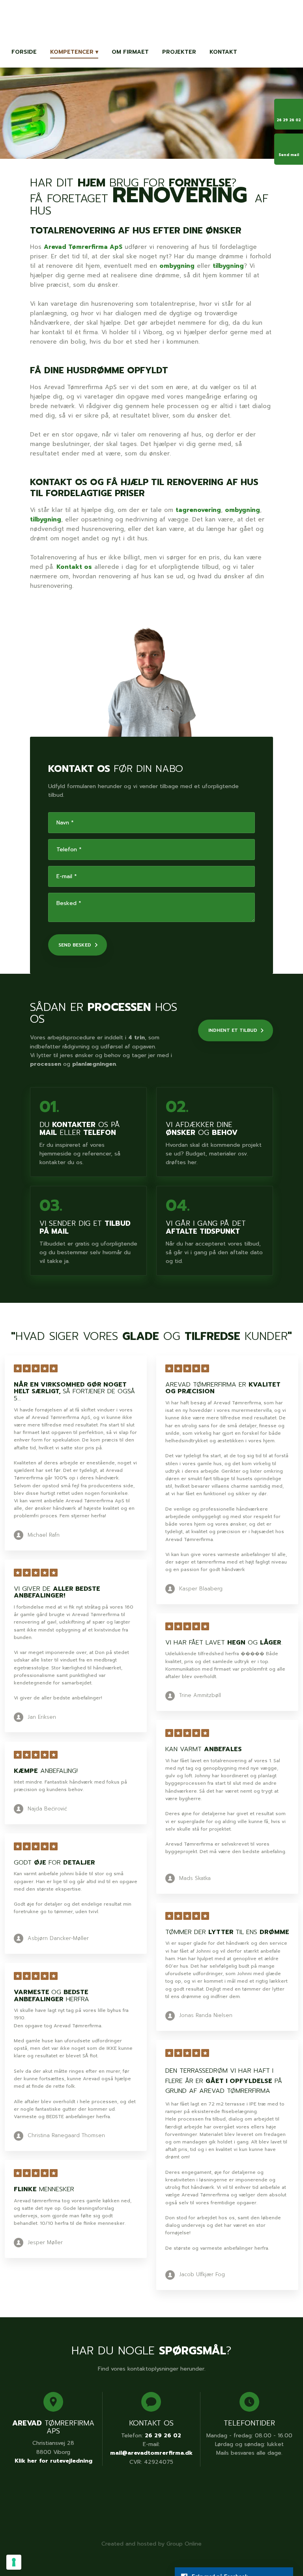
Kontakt (223, 52)
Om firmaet (130, 52)
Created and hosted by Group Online (151, 2544)
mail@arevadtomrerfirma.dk (151, 2453)
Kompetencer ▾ (74, 52)
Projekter (179, 52)
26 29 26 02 (163, 2436)
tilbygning (228, 266)
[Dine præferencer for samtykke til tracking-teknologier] (14, 2562)
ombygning (177, 266)
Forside (24, 52)
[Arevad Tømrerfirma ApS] (152, 21)
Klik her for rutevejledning (53, 2461)
